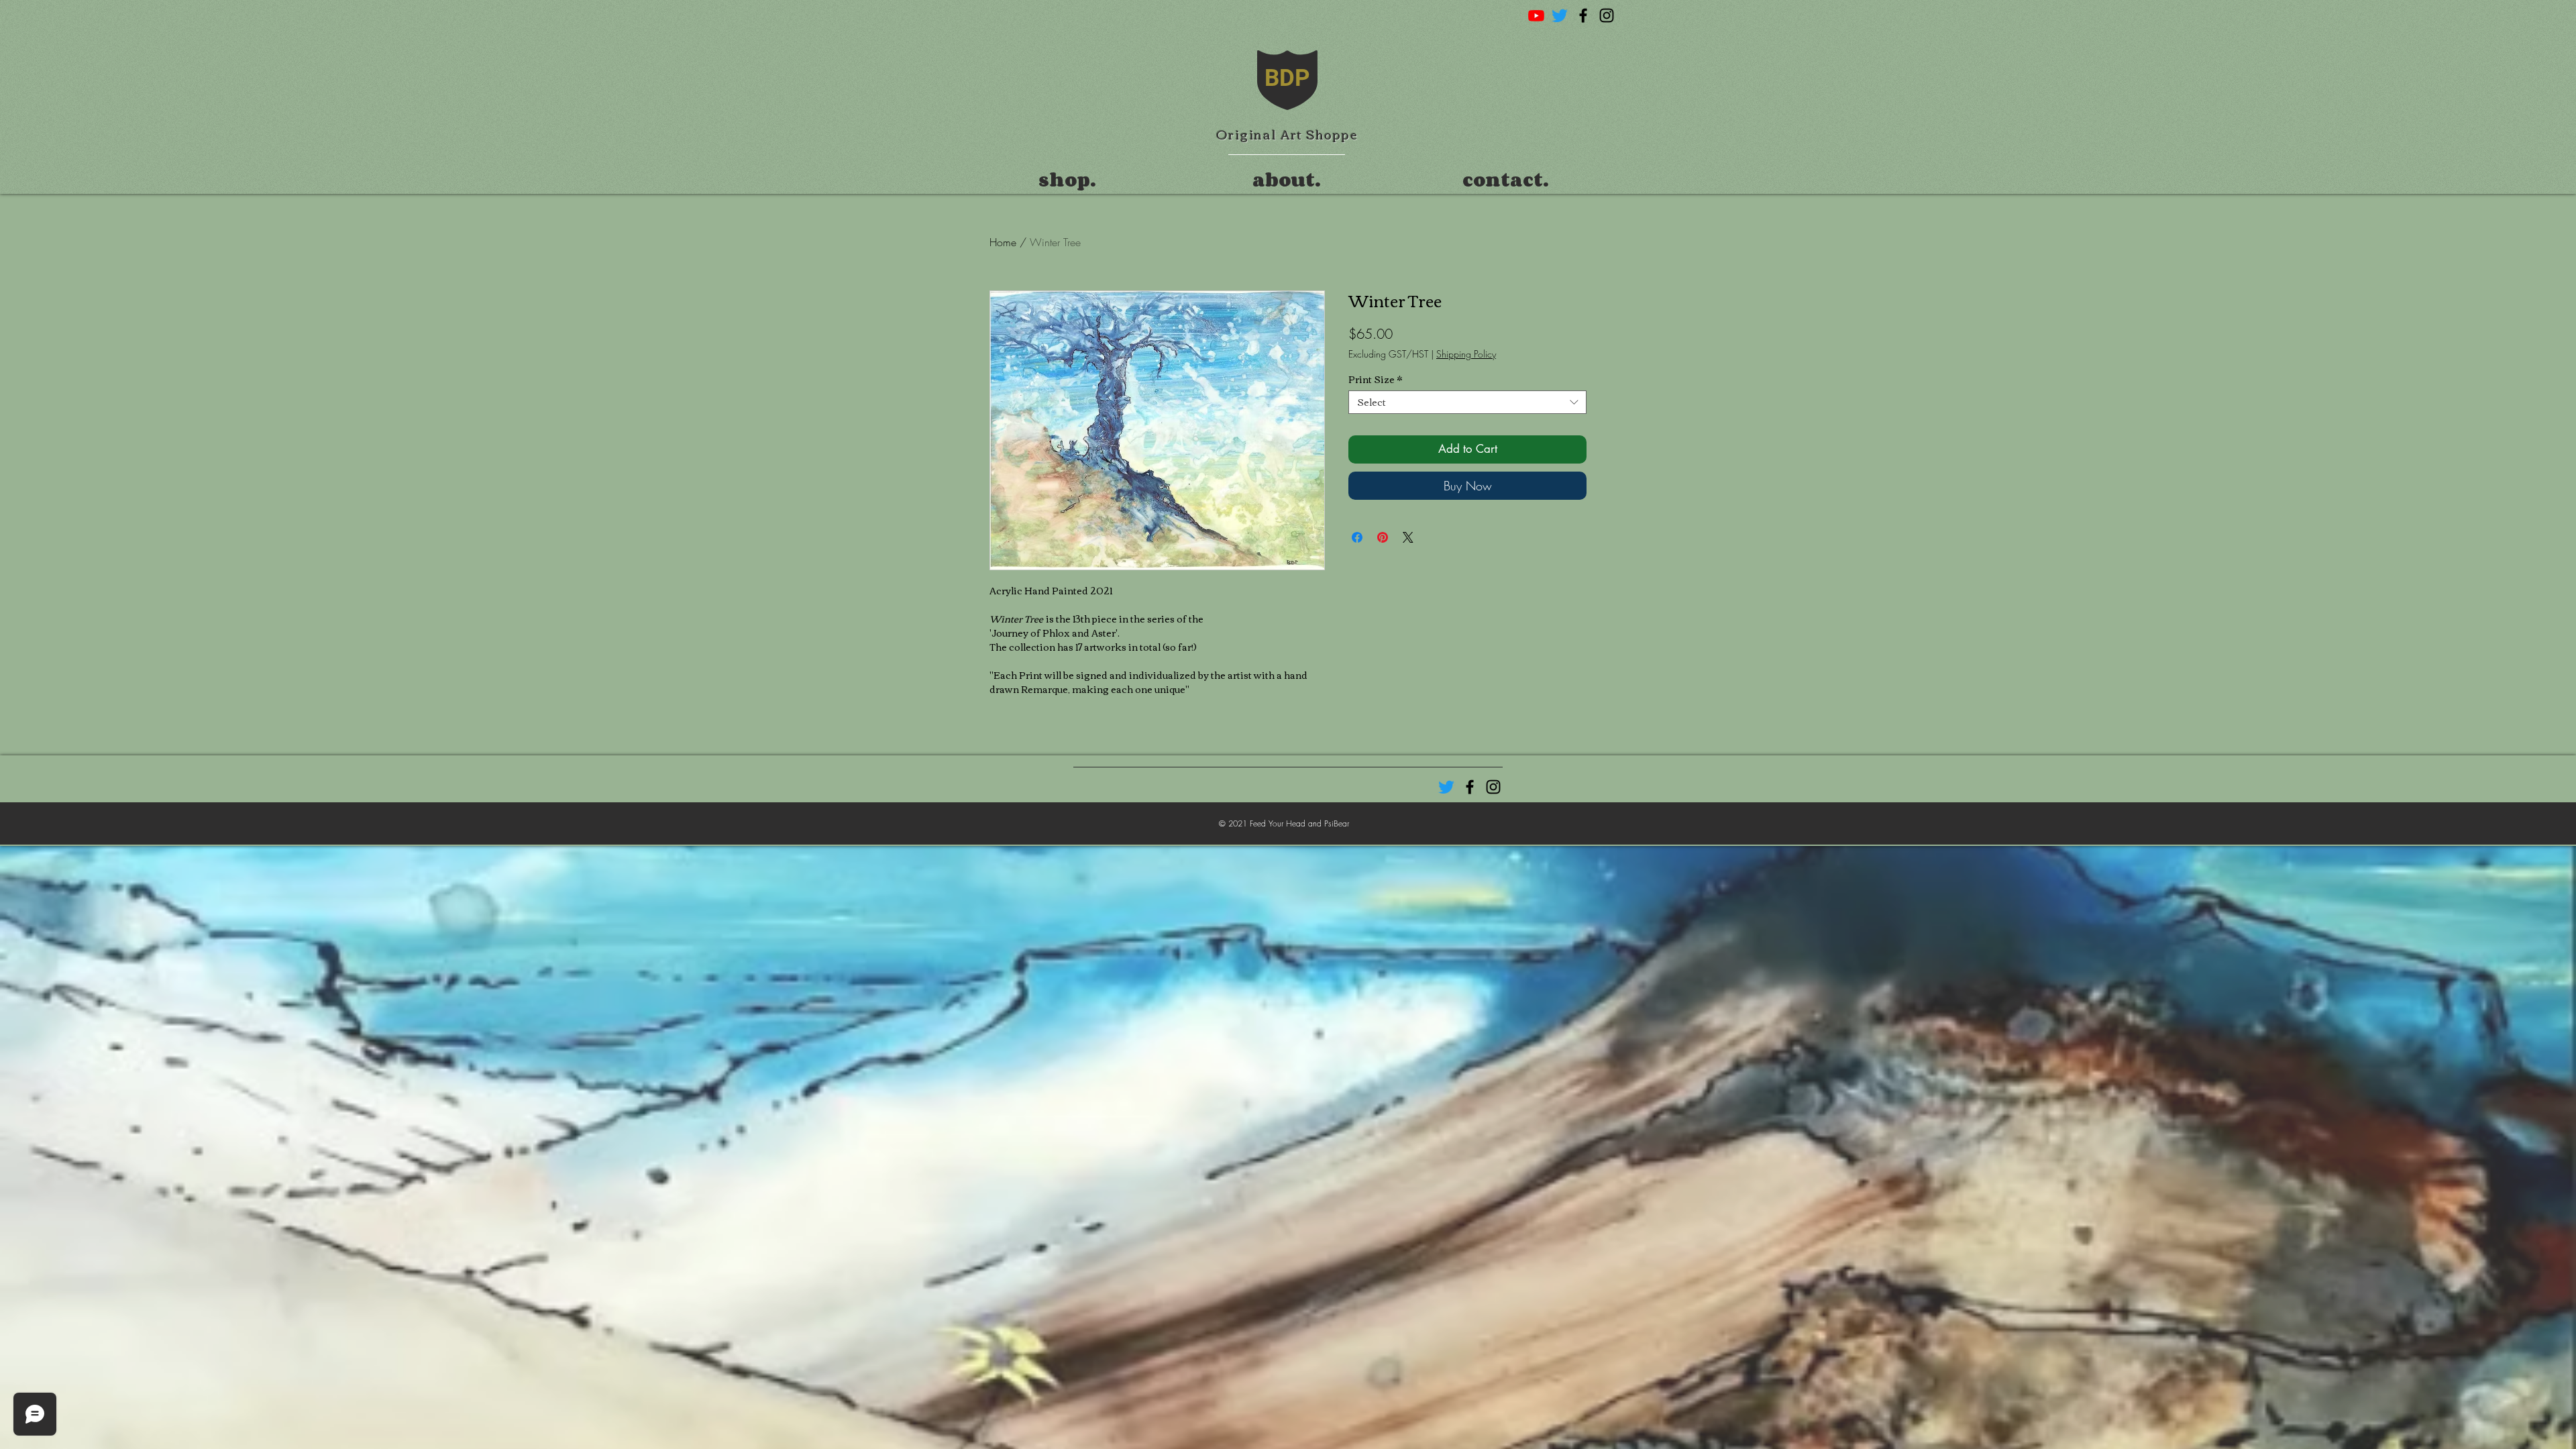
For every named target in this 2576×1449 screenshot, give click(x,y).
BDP (1287, 78)
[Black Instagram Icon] (1607, 15)
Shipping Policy (1466, 354)
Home (1003, 242)
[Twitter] (1560, 15)
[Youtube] (1536, 15)
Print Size (1375, 379)
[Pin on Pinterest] (1383, 537)
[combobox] (1467, 402)
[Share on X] (1408, 537)
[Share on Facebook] (1357, 537)
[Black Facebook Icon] (1583, 15)
